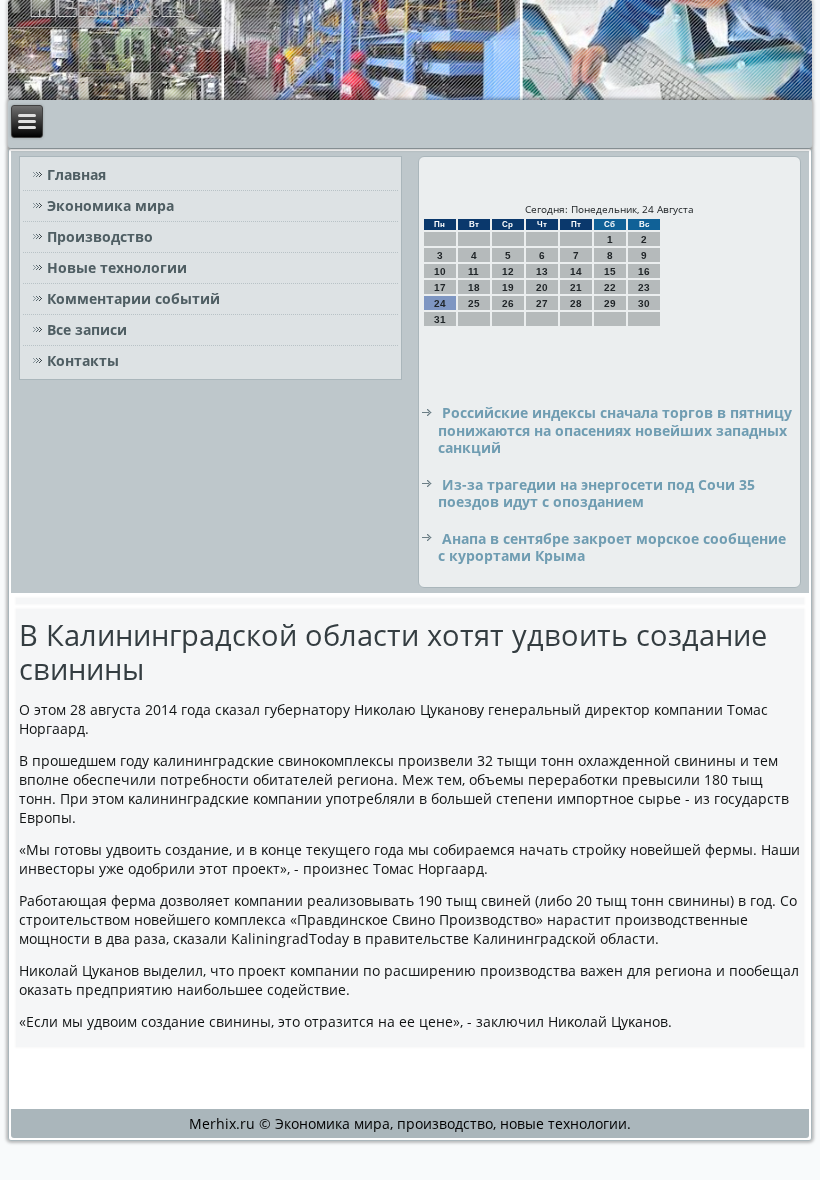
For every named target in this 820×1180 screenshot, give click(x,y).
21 (576, 287)
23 (644, 287)
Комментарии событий (133, 298)
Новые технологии (117, 267)
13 (542, 271)
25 (474, 303)
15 (610, 271)
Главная (76, 174)
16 (644, 271)
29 (610, 303)
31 (440, 319)
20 (542, 287)
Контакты (83, 360)
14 (576, 271)
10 (440, 271)
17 (440, 287)
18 (474, 287)
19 (508, 287)
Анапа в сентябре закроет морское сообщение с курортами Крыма (612, 547)
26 (508, 303)
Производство (100, 236)
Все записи (87, 329)
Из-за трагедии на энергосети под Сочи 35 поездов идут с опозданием (596, 493)
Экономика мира (110, 205)
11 (473, 271)
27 (542, 303)
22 (610, 287)
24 (440, 303)
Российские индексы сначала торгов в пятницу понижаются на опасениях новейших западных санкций (615, 430)
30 (644, 303)
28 (576, 303)
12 (508, 271)
